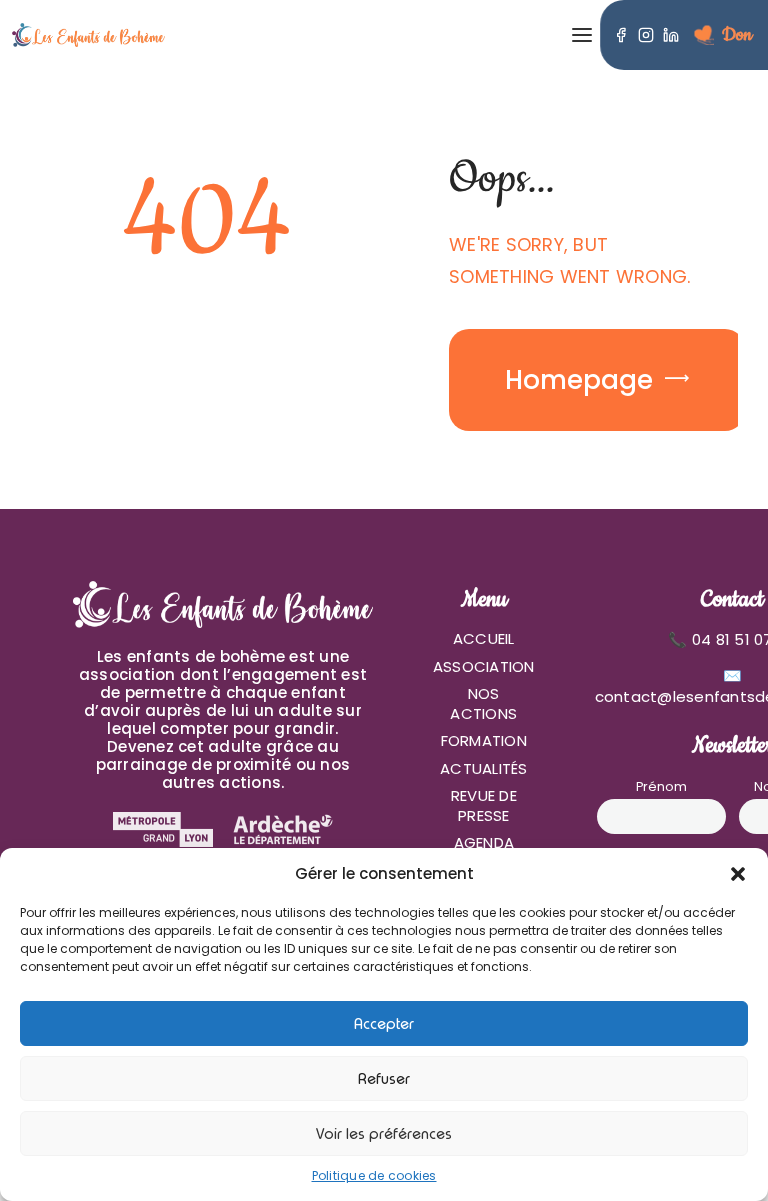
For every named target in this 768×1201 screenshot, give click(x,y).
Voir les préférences (384, 1134)
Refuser (384, 1079)
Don (737, 35)
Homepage (579, 380)
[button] (738, 874)
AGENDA (484, 842)
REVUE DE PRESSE (484, 805)
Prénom (661, 786)
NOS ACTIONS (483, 703)
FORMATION (484, 740)
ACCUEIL (484, 638)
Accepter (384, 1024)
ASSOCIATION (484, 666)
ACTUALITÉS (484, 768)
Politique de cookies (374, 1175)
